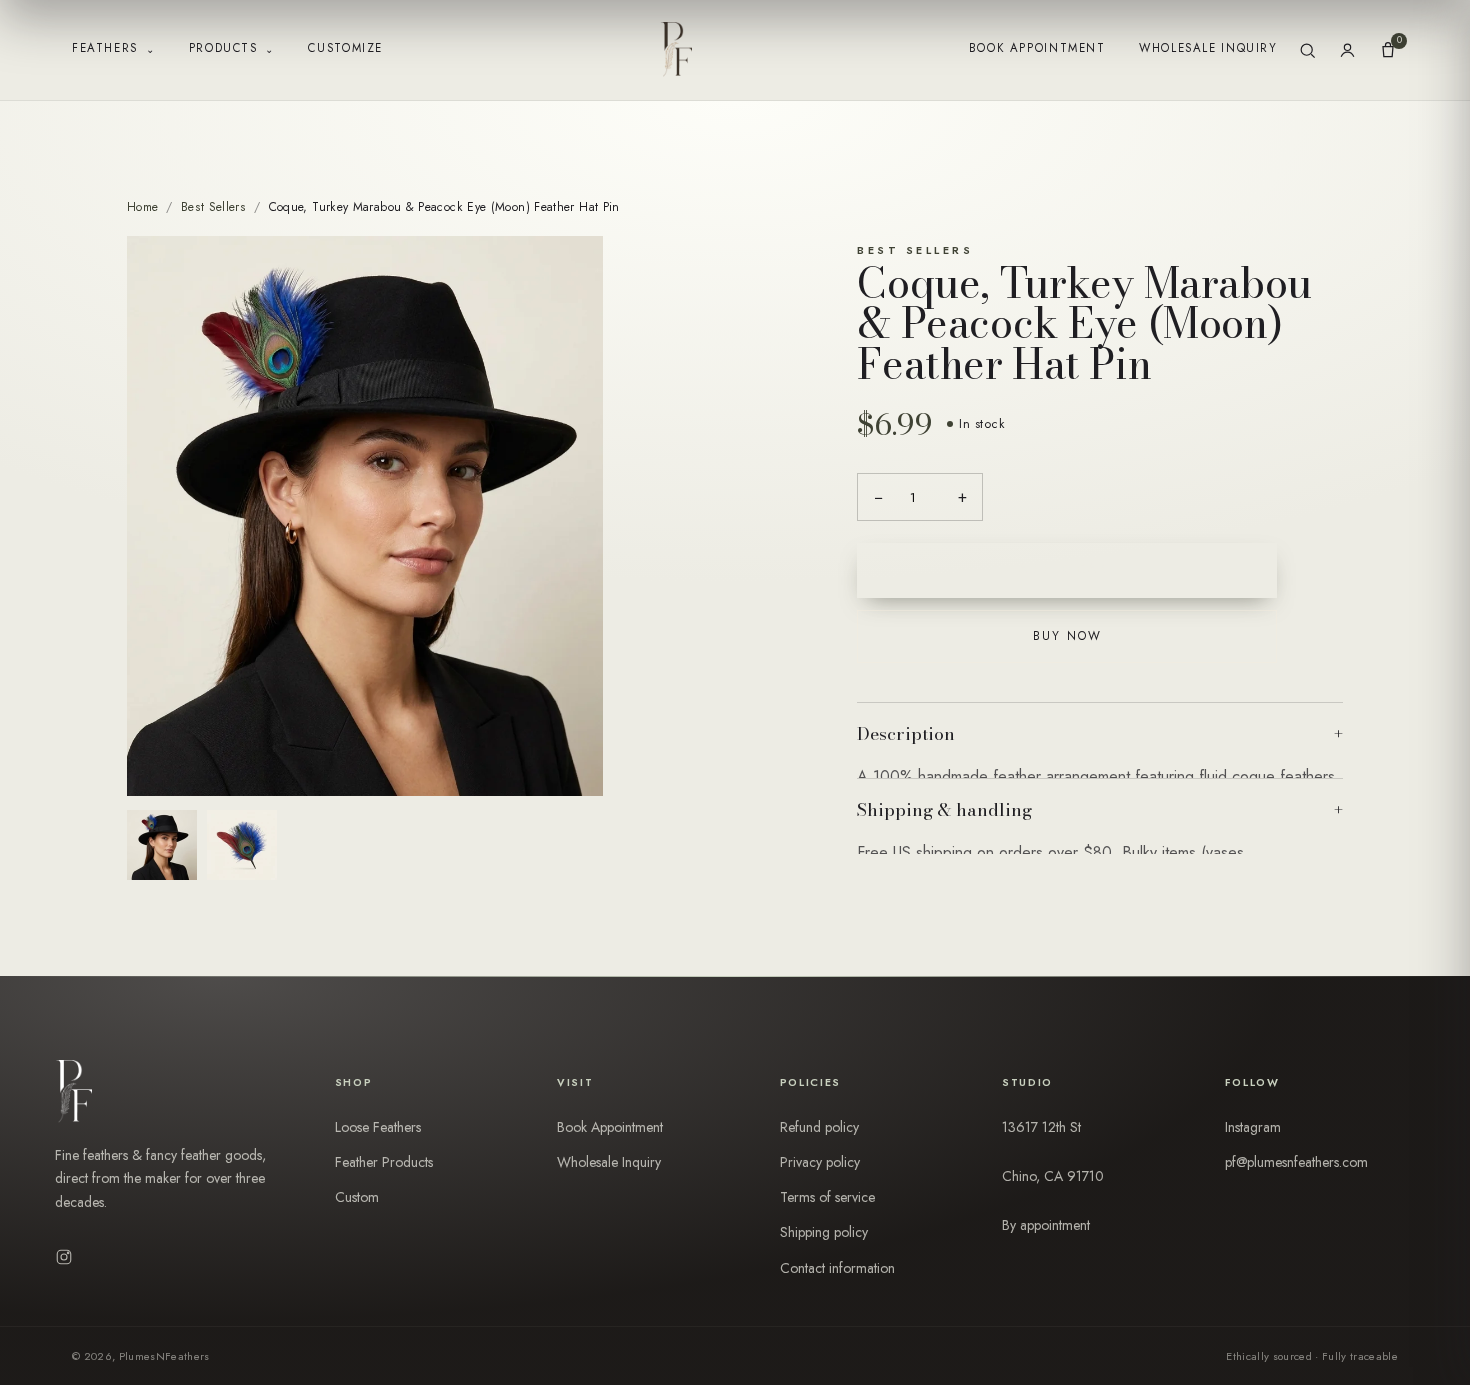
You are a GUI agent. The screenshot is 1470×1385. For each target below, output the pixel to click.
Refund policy (819, 1127)
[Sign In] (1347, 50)
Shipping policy (824, 1232)
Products (232, 48)
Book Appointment (1037, 48)
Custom (357, 1197)
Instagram (1253, 1127)
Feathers (113, 48)
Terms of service (827, 1197)
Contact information (837, 1268)
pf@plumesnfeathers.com (1296, 1162)
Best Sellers (213, 207)
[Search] (1307, 50)
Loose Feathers (378, 1127)
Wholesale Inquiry (1208, 48)
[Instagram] (64, 1257)
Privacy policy (820, 1162)
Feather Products (384, 1162)
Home (142, 207)
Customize (345, 48)
